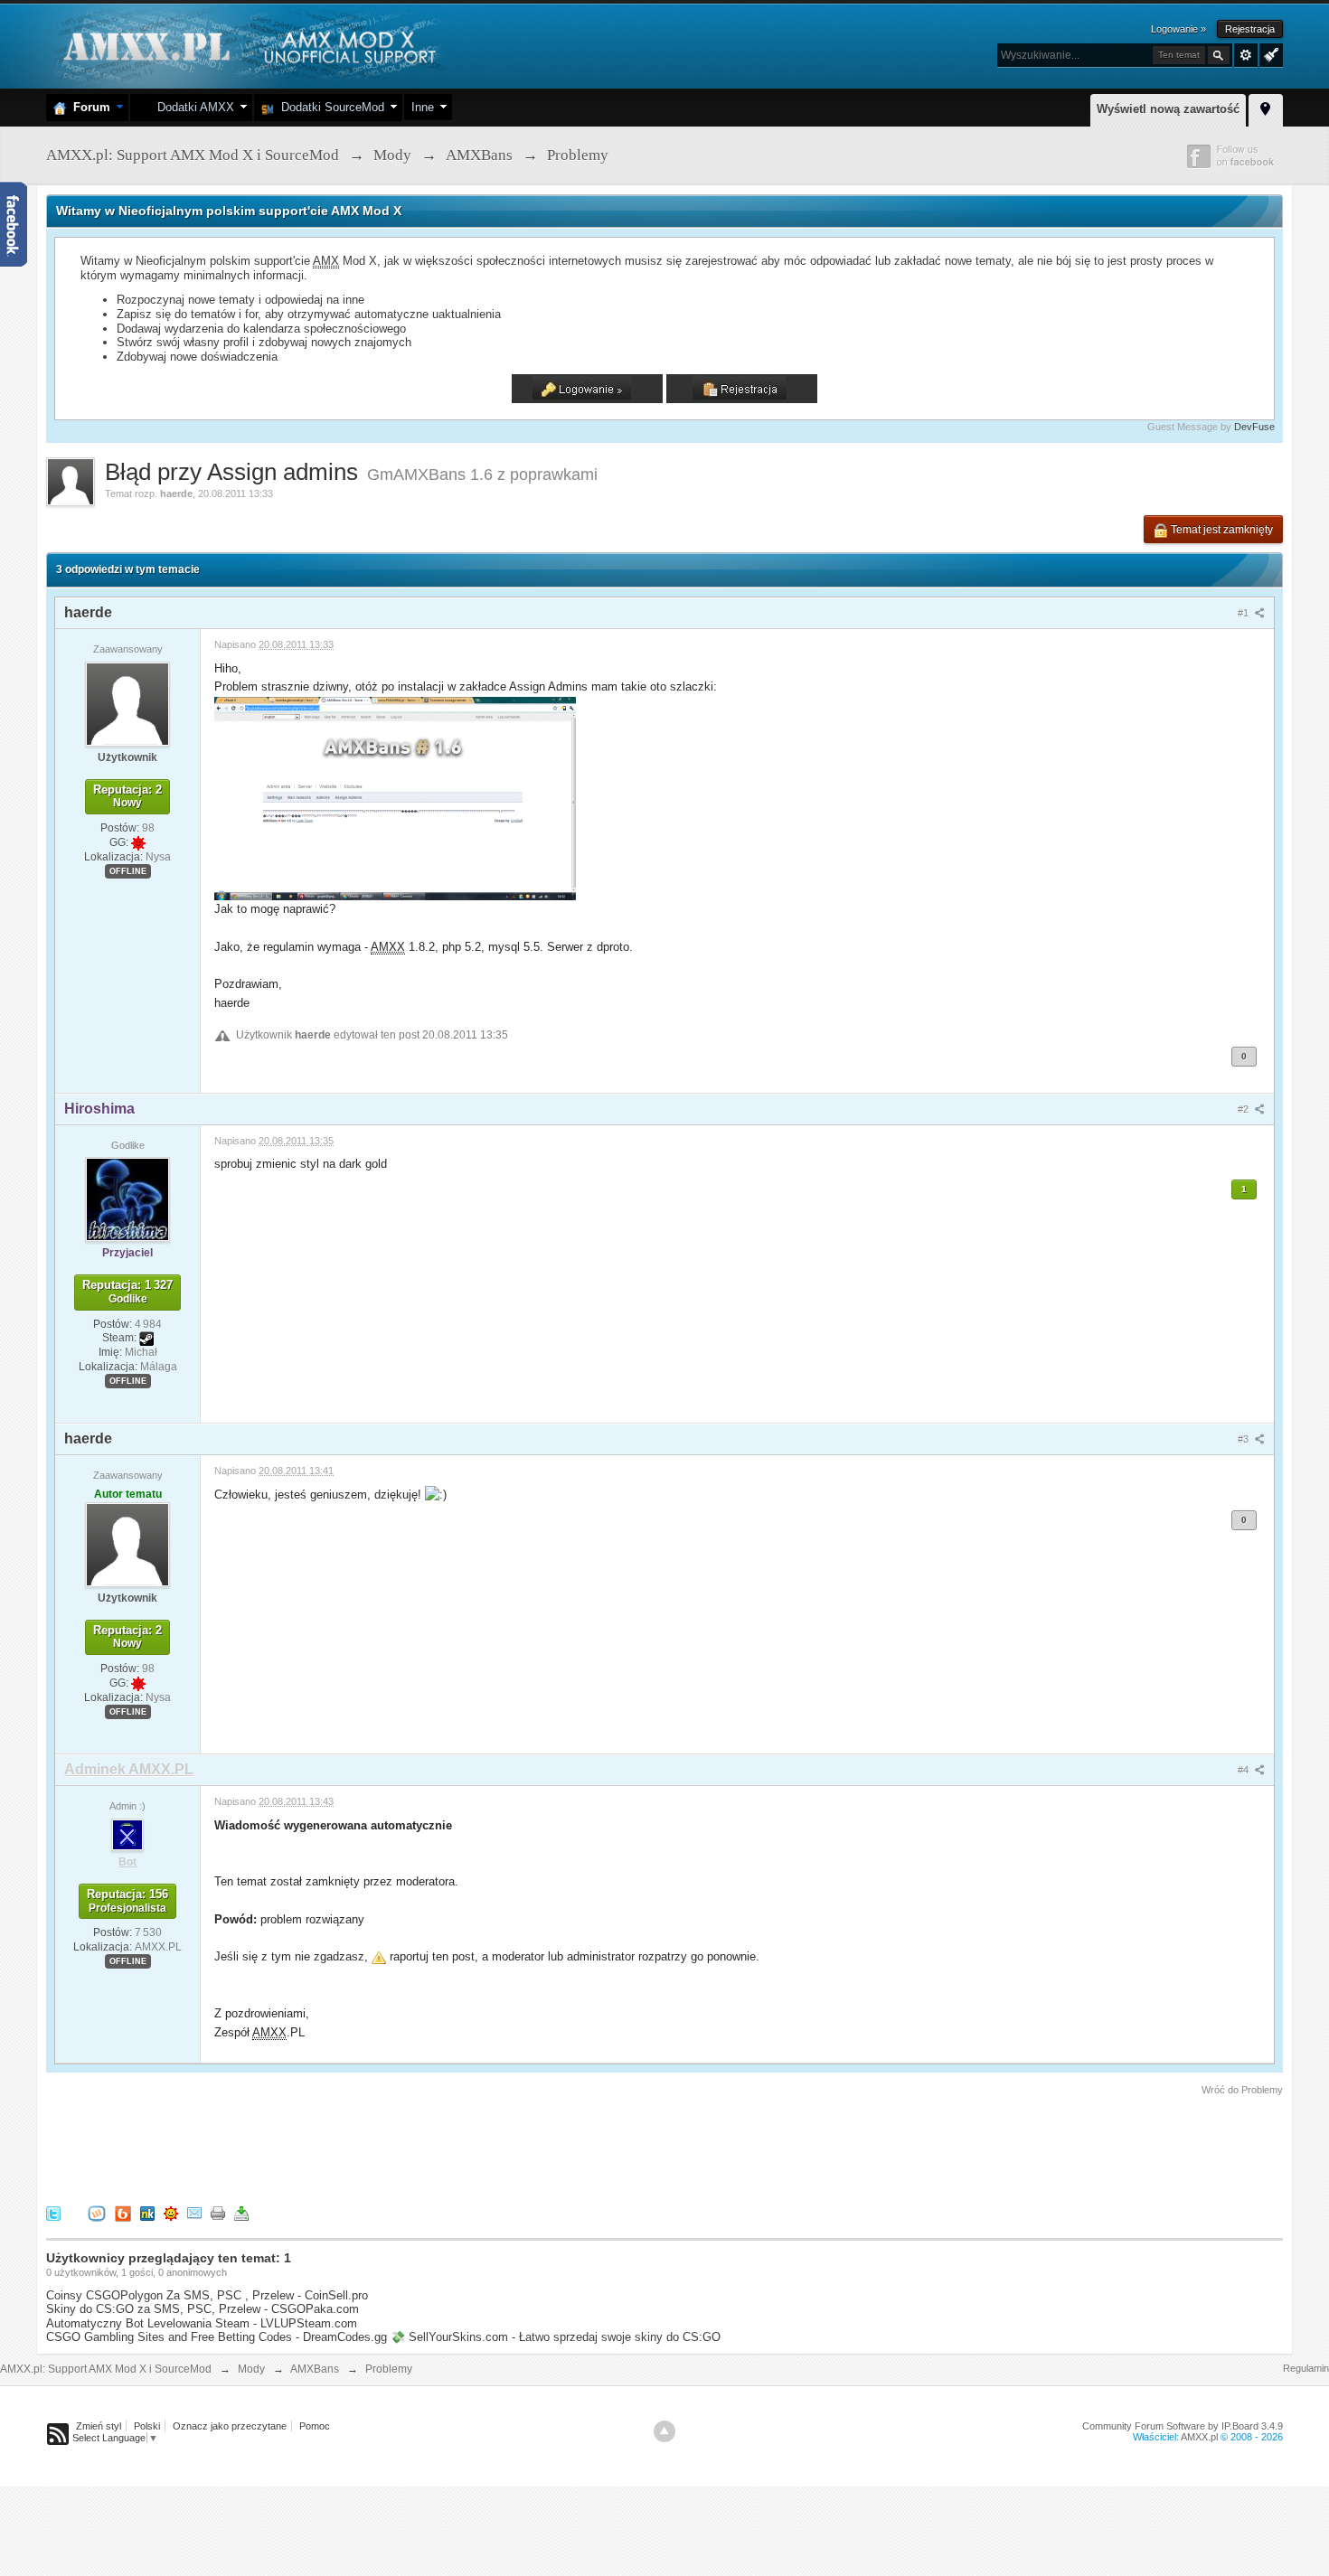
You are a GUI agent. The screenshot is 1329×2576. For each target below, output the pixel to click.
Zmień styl (99, 2426)
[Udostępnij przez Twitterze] (53, 2213)
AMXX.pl (1199, 2437)
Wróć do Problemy (1242, 2090)
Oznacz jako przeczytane (230, 2426)
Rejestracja (1250, 29)
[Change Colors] (1269, 53)
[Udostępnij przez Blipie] (123, 2213)
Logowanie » (1178, 29)
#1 (1244, 613)
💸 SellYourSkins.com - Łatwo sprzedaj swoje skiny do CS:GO (556, 2337)
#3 (1244, 1439)
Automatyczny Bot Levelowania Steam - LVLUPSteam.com (202, 2323)
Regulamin (1306, 2368)
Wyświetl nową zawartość (1168, 109)
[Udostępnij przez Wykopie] (97, 2213)
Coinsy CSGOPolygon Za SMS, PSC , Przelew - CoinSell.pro (207, 2295)
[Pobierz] (241, 2213)
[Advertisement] (375, 2148)
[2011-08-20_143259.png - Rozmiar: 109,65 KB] (395, 798)
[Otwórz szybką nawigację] (1266, 108)
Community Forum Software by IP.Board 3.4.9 (1183, 2426)
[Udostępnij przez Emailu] (194, 2213)
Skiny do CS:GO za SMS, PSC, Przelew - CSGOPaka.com (203, 2309)
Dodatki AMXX (192, 107)
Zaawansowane (1246, 55)
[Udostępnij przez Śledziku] (147, 2213)
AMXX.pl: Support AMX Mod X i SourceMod (106, 2369)
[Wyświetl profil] (127, 703)
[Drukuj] (218, 2213)
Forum (88, 107)
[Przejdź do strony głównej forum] (247, 45)
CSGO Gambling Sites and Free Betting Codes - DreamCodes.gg (217, 2337)
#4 (1244, 1770)
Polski (147, 2426)
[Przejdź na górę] (664, 2431)
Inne (423, 107)
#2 (1244, 1109)
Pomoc (315, 2426)
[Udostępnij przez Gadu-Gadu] (171, 2213)
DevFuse (1254, 427)
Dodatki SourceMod (329, 107)
